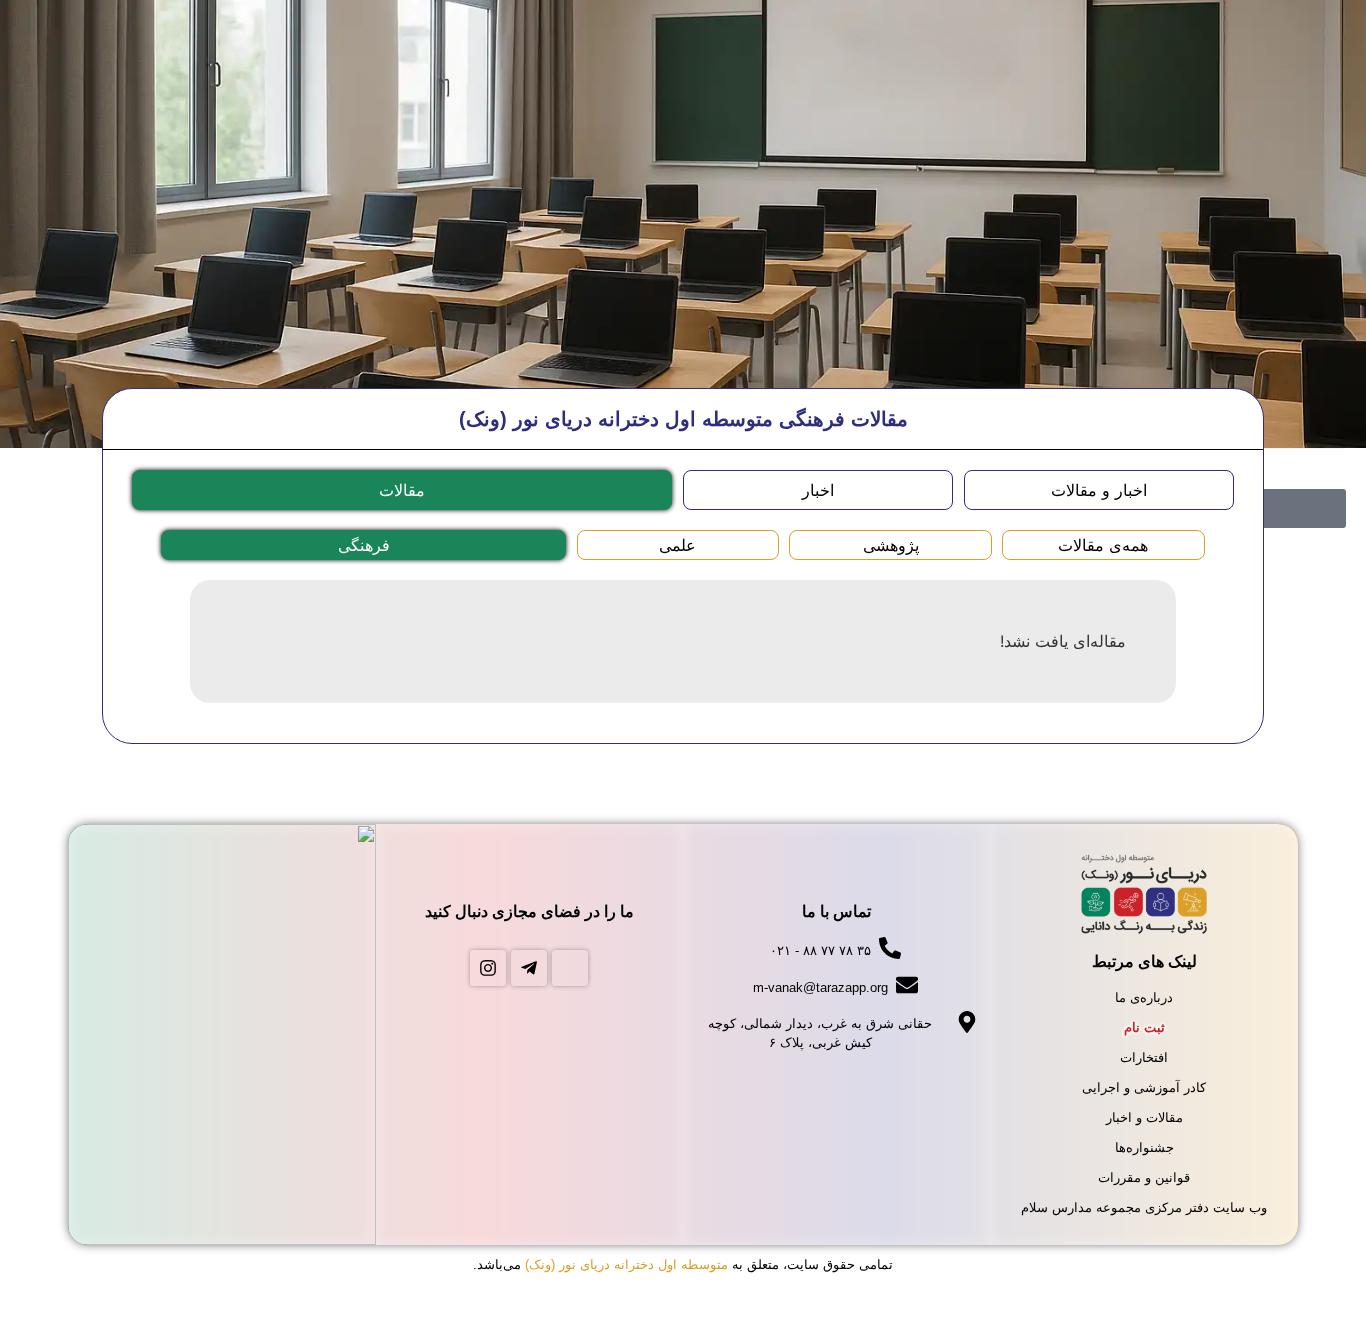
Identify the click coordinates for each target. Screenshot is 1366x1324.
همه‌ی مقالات (1103, 545)
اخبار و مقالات (1099, 490)
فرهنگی (364, 545)
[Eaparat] (570, 968)
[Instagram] (488, 968)
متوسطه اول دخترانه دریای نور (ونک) (626, 1264)
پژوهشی (891, 545)
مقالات (402, 490)
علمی (677, 545)
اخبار (818, 490)
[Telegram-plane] (529, 968)
